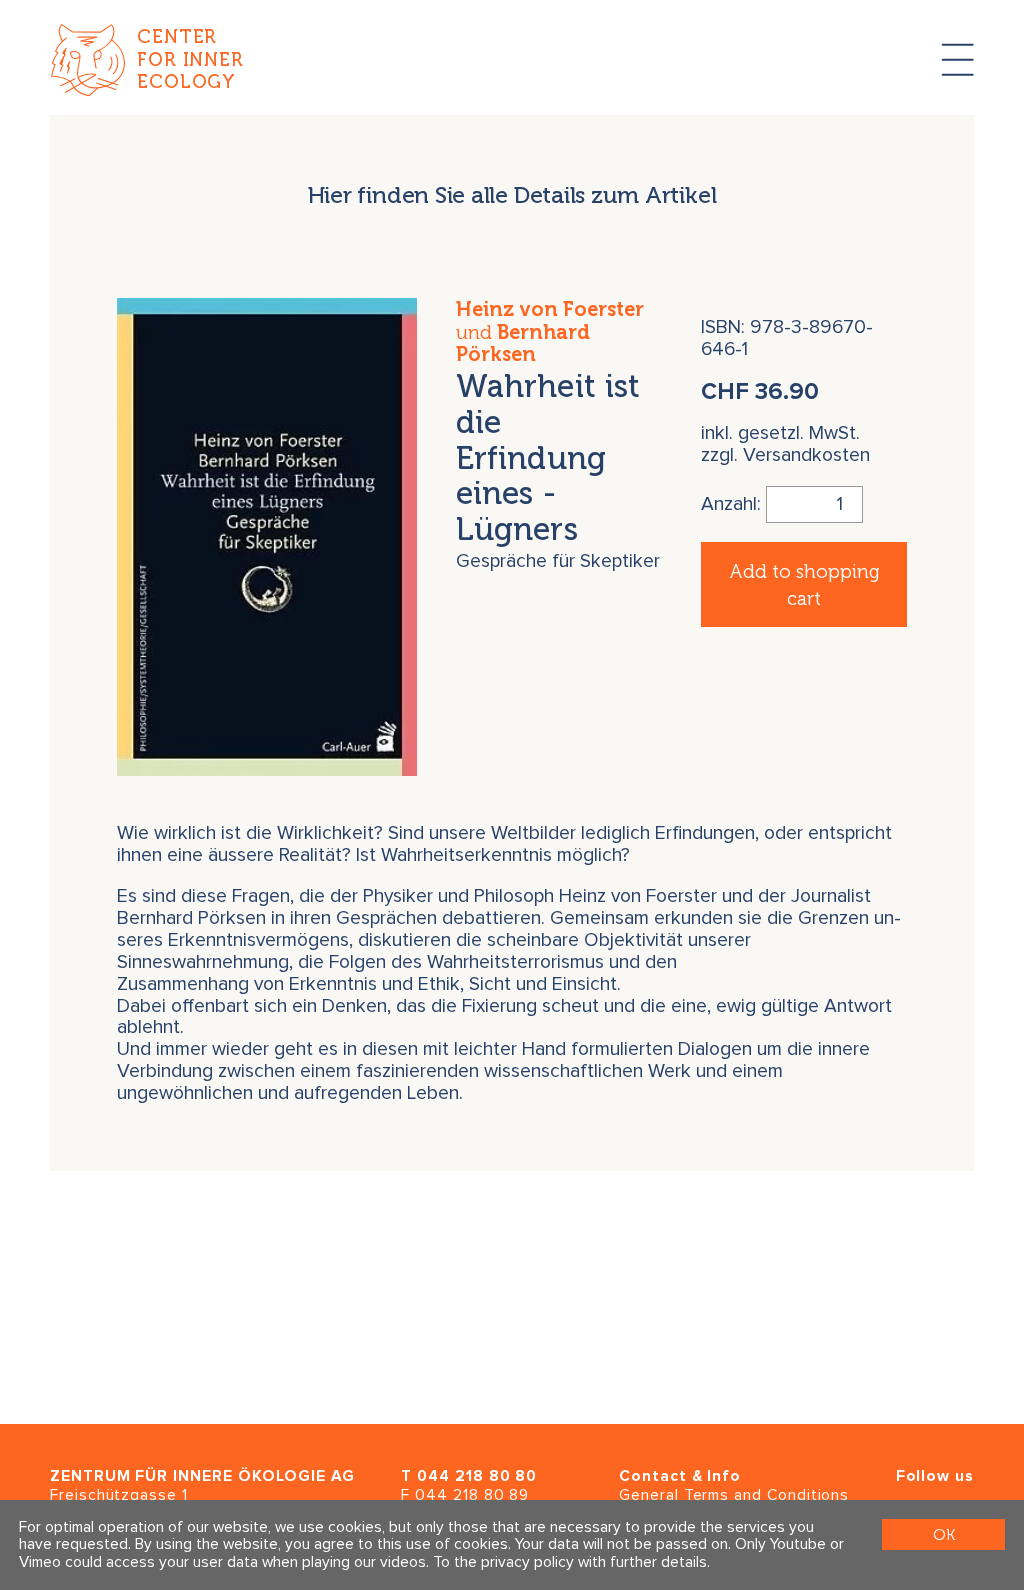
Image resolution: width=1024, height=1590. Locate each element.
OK (944, 1534)
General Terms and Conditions (734, 1495)
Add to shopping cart (804, 585)
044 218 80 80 (477, 1476)
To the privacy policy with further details (570, 1562)
